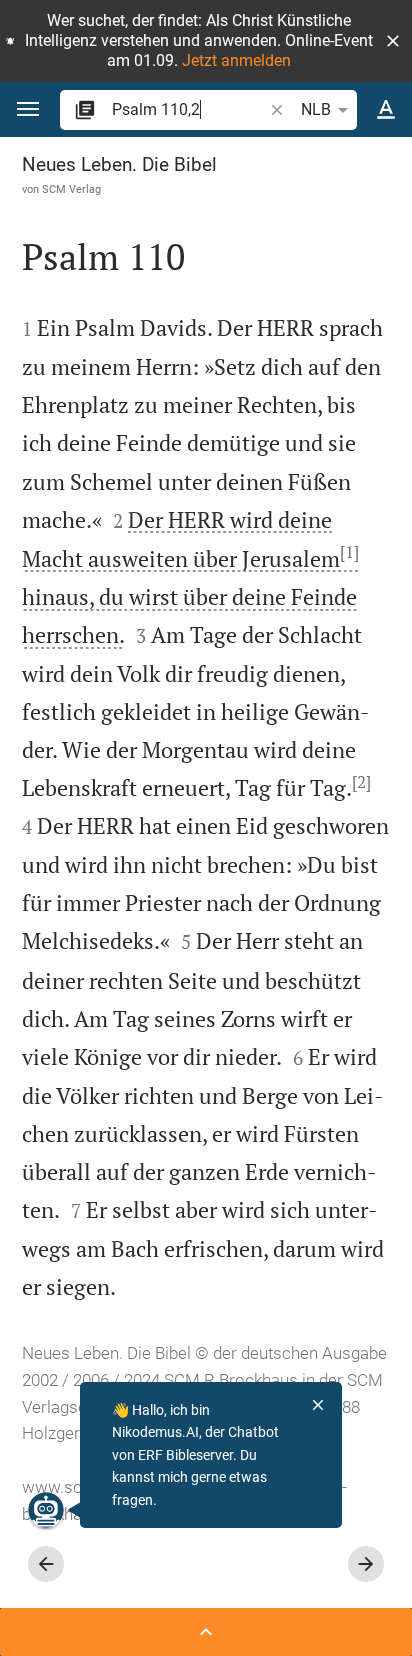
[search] (189, 109)
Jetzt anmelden (236, 60)
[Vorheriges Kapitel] (46, 1564)
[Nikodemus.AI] (46, 1510)
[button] (393, 41)
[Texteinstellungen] (386, 110)
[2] (361, 782)
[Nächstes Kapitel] (366, 1564)
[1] (349, 552)
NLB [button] (316, 109)
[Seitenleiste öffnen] (206, 1632)
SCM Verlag (71, 189)
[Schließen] (318, 1405)
